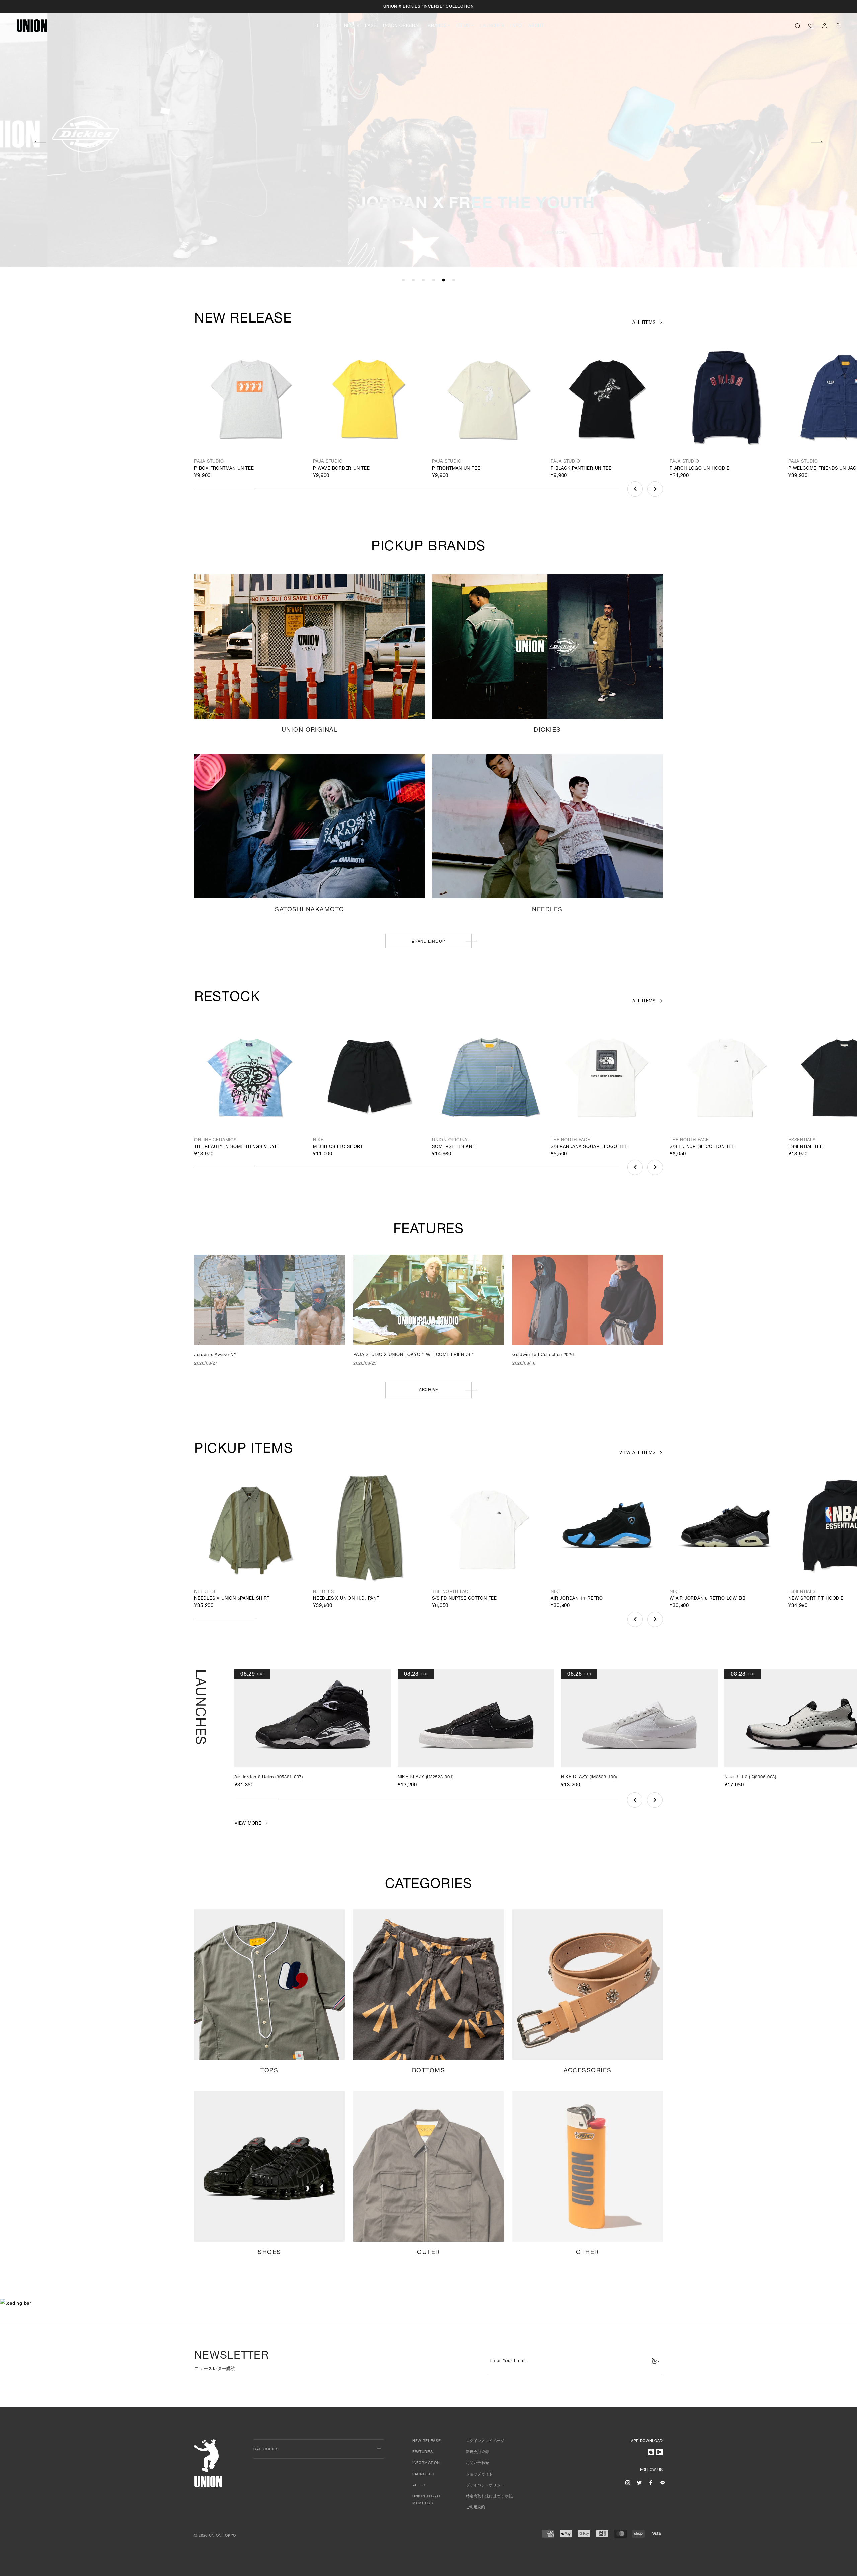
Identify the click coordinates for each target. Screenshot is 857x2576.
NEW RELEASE (360, 26)
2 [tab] (413, 280)
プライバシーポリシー (486, 2485)
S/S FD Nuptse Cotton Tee (702, 1147)
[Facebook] (651, 2483)
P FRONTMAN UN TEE (456, 469)
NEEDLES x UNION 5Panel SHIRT (232, 1599)
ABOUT (536, 26)
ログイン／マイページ (486, 2441)
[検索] (798, 26)
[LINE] (663, 2483)
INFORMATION (426, 2463)
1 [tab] (403, 280)
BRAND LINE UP (428, 942)
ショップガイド (480, 2474)
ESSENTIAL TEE (806, 1147)
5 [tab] (444, 280)
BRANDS (437, 26)
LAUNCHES (492, 26)
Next (817, 141)
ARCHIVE (428, 1390)
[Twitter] (639, 2483)
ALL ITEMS (644, 323)
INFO (517, 26)
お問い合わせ (478, 2463)
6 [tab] (454, 280)
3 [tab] (423, 280)
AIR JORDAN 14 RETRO (577, 1599)
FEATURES (326, 26)
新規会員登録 (478, 2452)
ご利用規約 (476, 2508)
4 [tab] (434, 280)
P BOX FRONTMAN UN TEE (224, 469)
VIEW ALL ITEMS (638, 1453)
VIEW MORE (635, 233)
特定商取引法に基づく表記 (489, 2496)
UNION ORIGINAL (402, 26)
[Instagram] (628, 2483)
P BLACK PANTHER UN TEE (581, 469)
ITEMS (463, 26)
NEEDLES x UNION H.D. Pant (346, 1599)
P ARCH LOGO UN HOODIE (700, 469)
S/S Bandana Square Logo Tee (589, 1147)
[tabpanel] (428, 134)
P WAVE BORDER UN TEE (341, 469)
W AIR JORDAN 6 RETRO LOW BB (707, 1599)
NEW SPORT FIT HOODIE (816, 1599)
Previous (635, 489)
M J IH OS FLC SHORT (338, 1147)
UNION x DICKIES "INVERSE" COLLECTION (429, 7)
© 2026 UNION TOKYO (215, 2536)
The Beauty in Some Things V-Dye (236, 1147)
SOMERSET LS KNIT (454, 1147)
